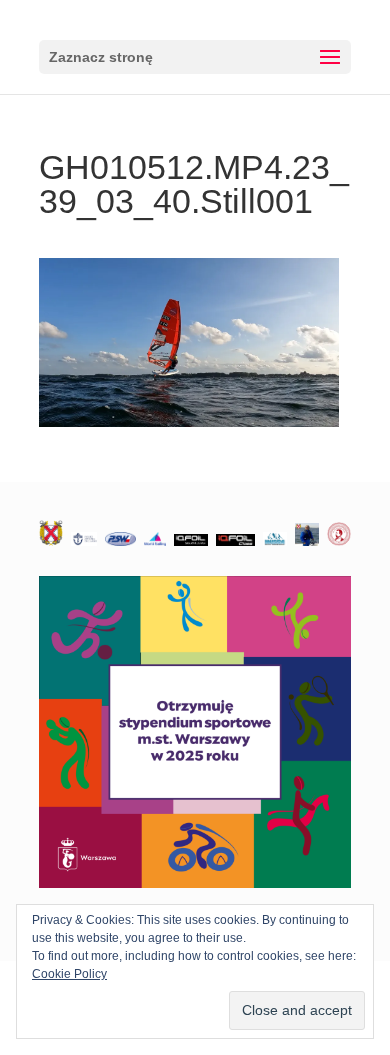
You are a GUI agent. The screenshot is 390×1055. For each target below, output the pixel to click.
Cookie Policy (69, 974)
